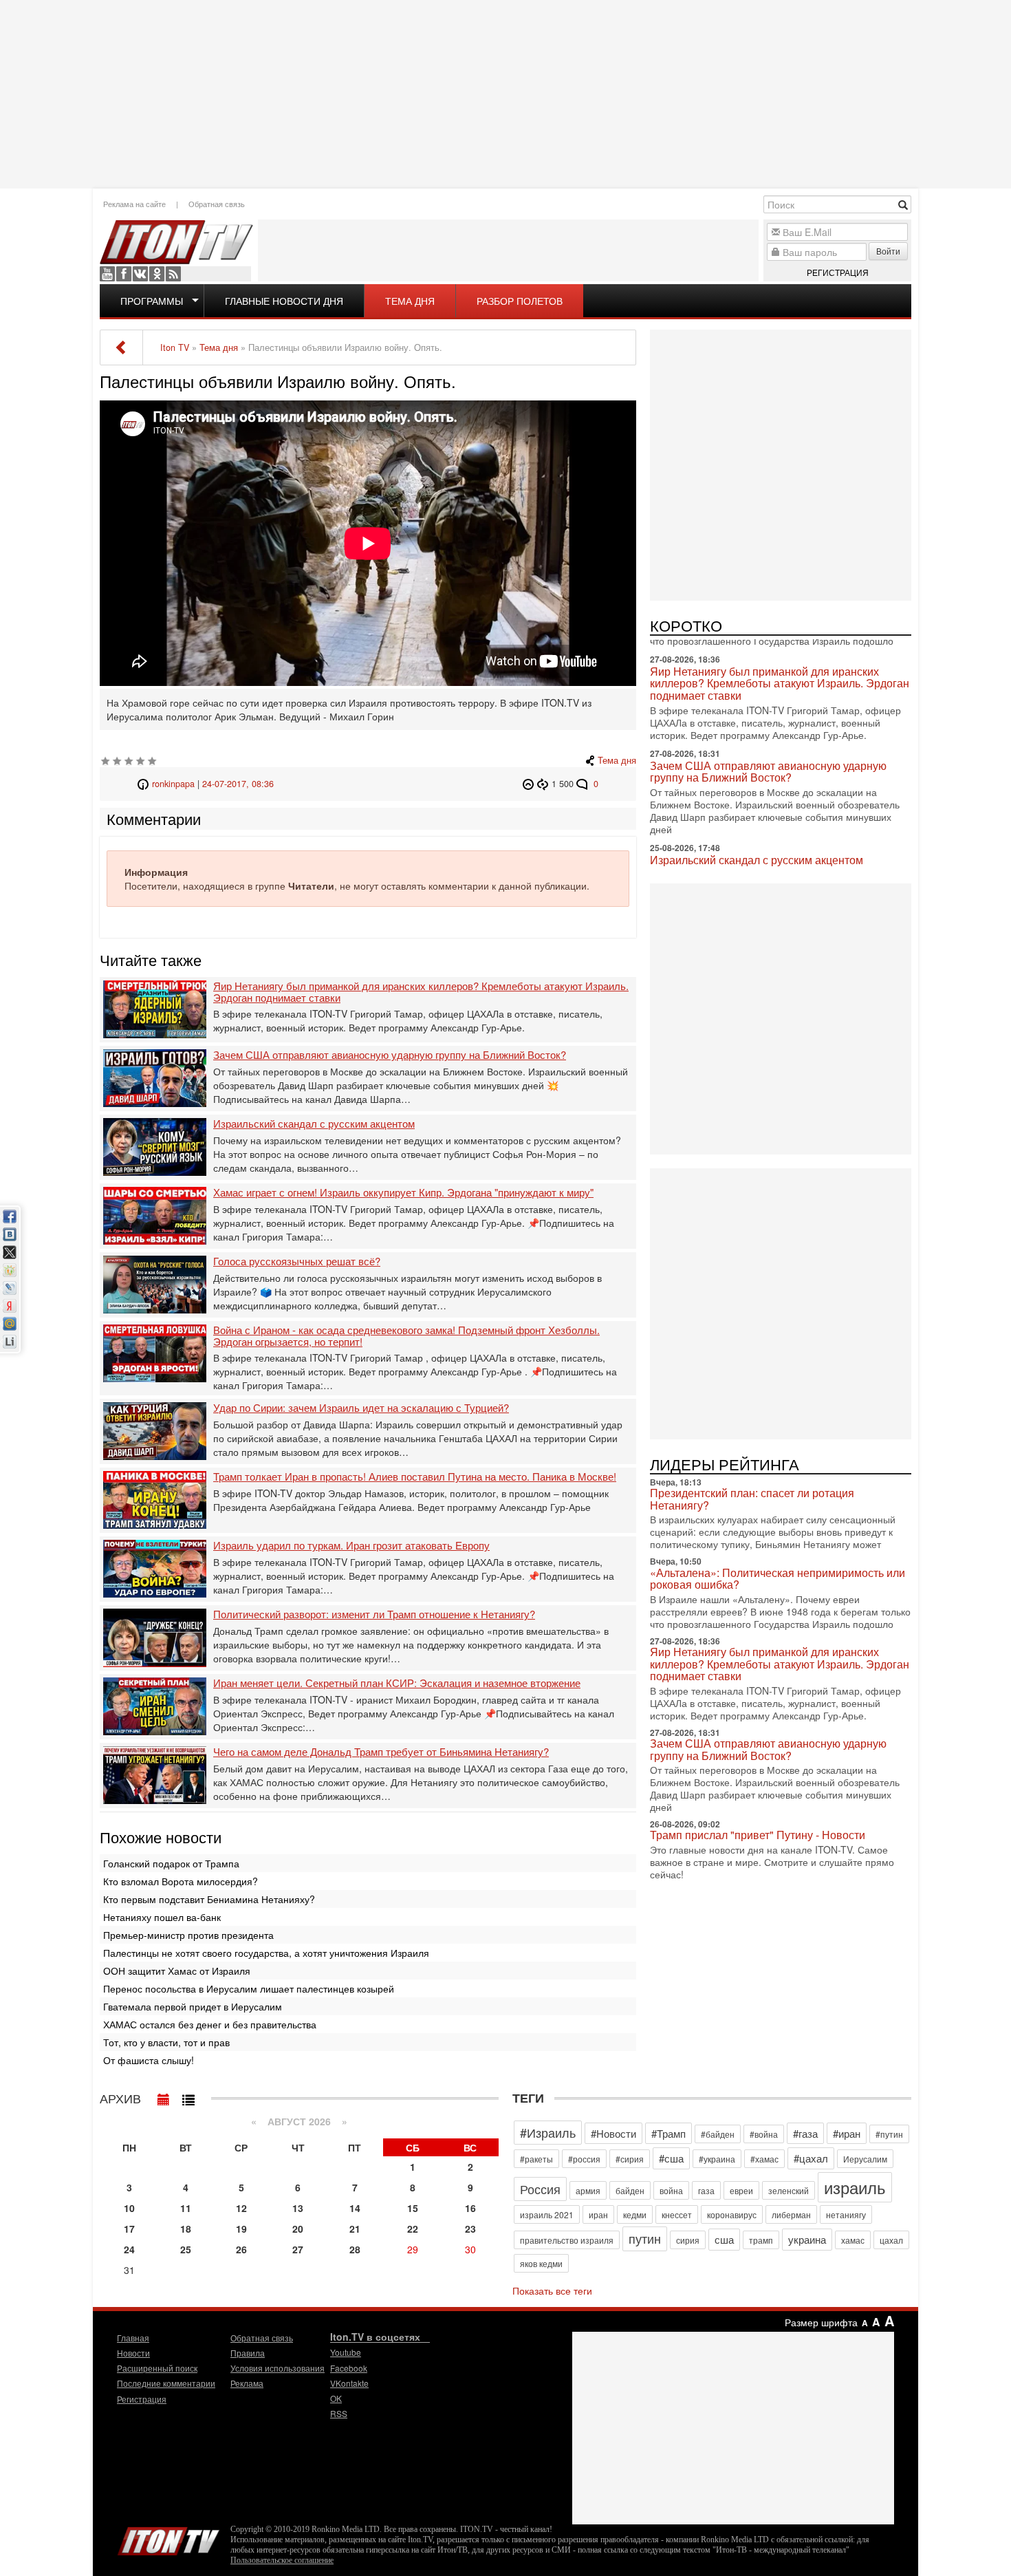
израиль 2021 (547, 2214)
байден (630, 2190)
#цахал (811, 2158)
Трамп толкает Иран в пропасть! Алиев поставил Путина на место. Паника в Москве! (415, 1477)
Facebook (124, 274)
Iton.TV (168, 2538)
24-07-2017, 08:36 (238, 784)
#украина (717, 2159)
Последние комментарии (166, 2383)
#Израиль (548, 2132)
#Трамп (668, 2133)
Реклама (247, 2383)
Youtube (107, 274)
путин (645, 2238)
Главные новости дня (284, 301)
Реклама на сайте (134, 204)
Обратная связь (217, 204)
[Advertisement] (505, 93)
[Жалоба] (530, 784)
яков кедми (541, 2263)
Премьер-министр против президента (188, 1935)
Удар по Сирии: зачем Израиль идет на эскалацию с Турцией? (361, 1408)
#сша (671, 2158)
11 (186, 2208)
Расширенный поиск (157, 2368)
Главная (133, 2338)
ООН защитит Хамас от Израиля (177, 1971)
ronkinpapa (173, 784)
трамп (761, 2240)
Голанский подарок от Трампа (171, 1863)
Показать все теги (552, 2290)
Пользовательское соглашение (282, 2560)
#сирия (630, 2159)
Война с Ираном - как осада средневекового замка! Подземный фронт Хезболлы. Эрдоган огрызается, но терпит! (406, 1336)
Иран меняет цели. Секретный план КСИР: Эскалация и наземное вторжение (397, 1683)
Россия (540, 2189)
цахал (891, 2240)
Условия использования (278, 2368)
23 (470, 2229)
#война (764, 2134)
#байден (718, 2134)
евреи (741, 2190)
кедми (635, 2214)
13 (298, 2208)
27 (298, 2249)
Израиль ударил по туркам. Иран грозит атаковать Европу (351, 1546)
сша (724, 2239)
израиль (855, 2187)
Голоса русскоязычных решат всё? (297, 1262)
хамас (853, 2240)
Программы (152, 301)
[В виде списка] (188, 2096)
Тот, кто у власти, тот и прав (166, 2042)
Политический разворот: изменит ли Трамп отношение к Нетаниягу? (374, 1614)
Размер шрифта (821, 2322)
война (671, 2190)
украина (807, 2239)
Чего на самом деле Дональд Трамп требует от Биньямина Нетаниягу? (381, 1752)
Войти (888, 251)
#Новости (613, 2133)
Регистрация (838, 272)
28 (355, 2249)
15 (413, 2208)
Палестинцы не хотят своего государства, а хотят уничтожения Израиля (266, 1953)
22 (413, 2229)
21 (355, 2229)
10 (129, 2208)
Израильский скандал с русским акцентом (314, 1124)
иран (598, 2214)
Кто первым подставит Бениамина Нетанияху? (209, 1899)
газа (706, 2190)
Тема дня (410, 301)
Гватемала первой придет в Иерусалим (193, 2006)
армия (588, 2190)
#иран (847, 2133)
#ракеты (536, 2159)
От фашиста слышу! (149, 2060)
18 (186, 2229)
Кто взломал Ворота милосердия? (181, 1881)
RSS (173, 274)
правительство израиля (567, 2240)
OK (157, 274)
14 (355, 2208)
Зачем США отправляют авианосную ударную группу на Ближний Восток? (390, 1055)
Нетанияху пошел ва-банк (162, 1917)
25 (186, 2249)
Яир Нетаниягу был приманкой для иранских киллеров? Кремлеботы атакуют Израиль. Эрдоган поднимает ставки (421, 992)
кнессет (677, 2214)
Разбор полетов (520, 301)
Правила (248, 2353)
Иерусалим (865, 2159)
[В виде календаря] (164, 2096)
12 (241, 2208)
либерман (791, 2214)
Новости (133, 2353)
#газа (805, 2133)
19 (241, 2229)
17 (129, 2229)
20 (298, 2229)
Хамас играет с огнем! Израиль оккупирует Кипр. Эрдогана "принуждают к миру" (403, 1193)
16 (470, 2208)
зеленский (789, 2190)
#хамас (764, 2159)
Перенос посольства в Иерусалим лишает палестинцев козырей (249, 1988)
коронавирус (732, 2214)
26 (241, 2249)
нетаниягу (846, 2214)
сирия (688, 2240)
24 (129, 2249)
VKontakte (140, 274)
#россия (584, 2159)
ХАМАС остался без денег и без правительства (210, 2024)
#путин (889, 2134)
